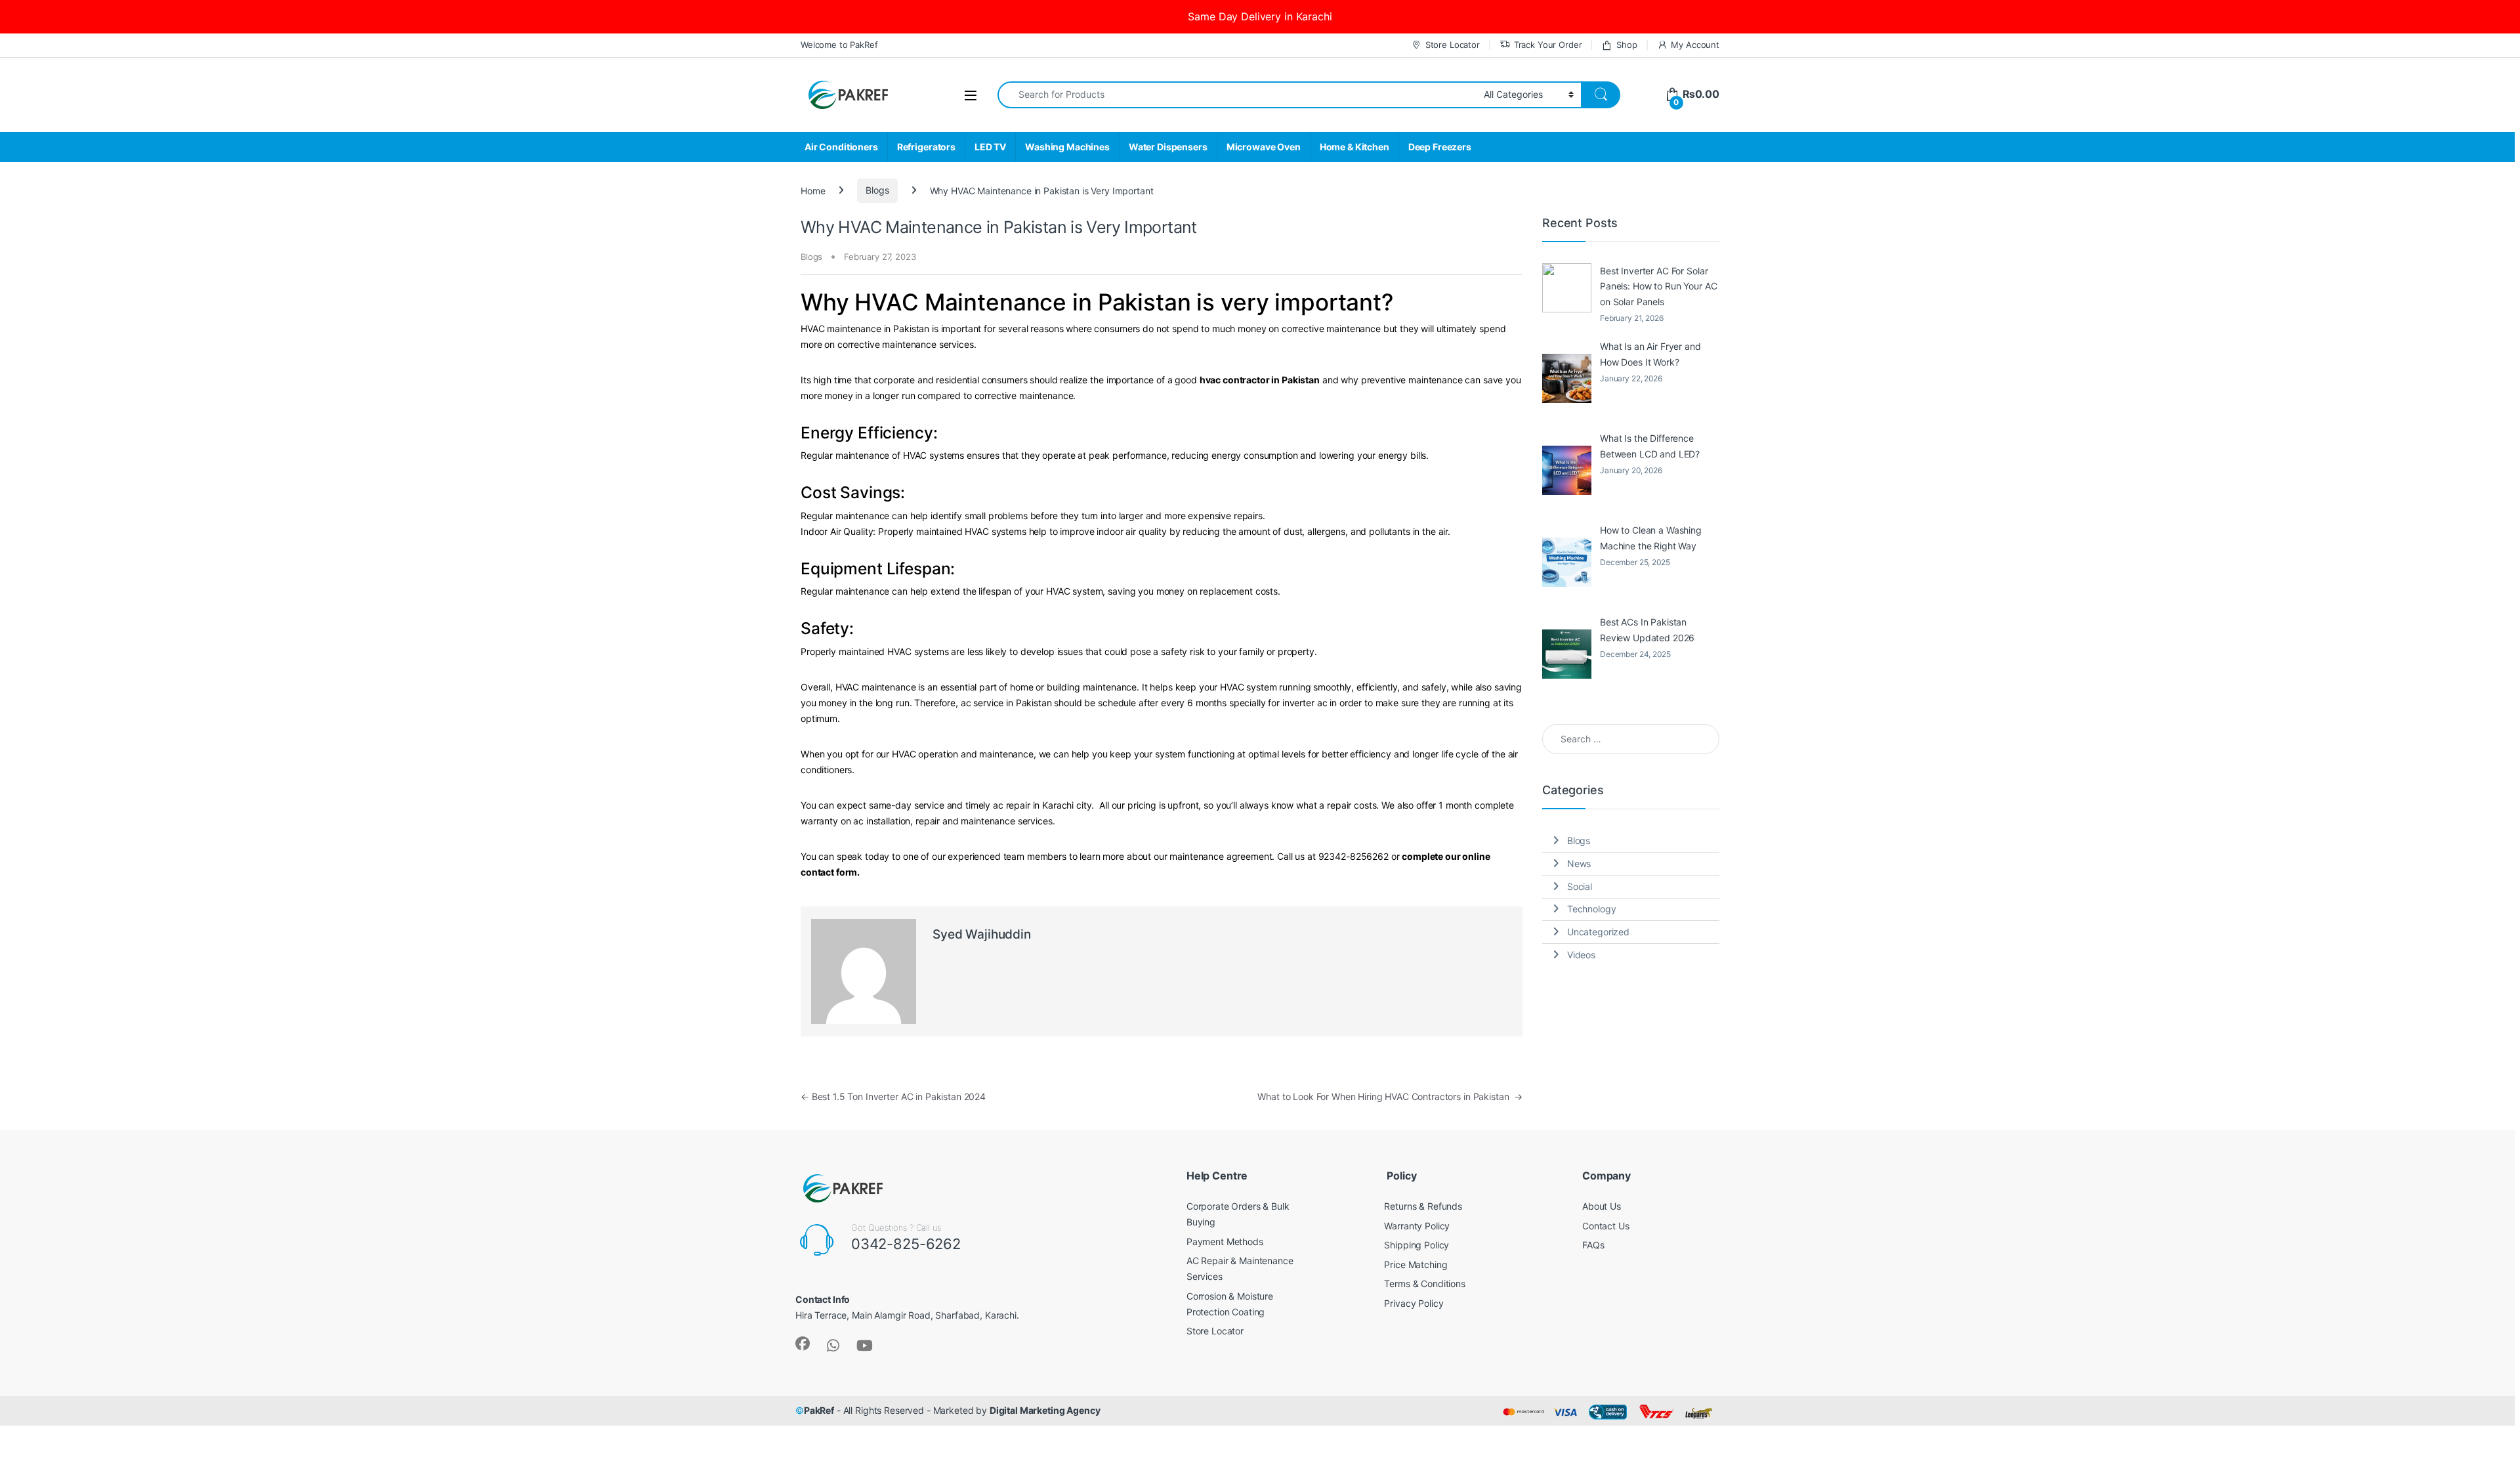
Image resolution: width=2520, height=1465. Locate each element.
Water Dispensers (1168, 147)
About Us (1602, 1206)
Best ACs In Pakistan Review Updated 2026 (1647, 630)
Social (1580, 886)
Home (813, 190)
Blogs (877, 190)
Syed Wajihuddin (982, 934)
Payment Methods (1225, 1242)
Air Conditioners (841, 147)
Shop (1627, 45)
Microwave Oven (1264, 147)
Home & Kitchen (1354, 147)
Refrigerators (926, 147)
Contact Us (1606, 1226)
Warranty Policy (1417, 1226)
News (1579, 863)
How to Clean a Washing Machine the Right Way (1651, 538)
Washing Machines (1067, 147)
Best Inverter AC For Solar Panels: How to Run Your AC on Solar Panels (1658, 287)
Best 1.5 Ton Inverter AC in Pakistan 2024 (893, 1096)
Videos (1581, 955)
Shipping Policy (1417, 1245)
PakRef (819, 1410)
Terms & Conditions (1424, 1284)
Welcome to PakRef (839, 45)
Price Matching (1416, 1264)
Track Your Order (1548, 45)
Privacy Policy (1414, 1303)
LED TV (990, 147)
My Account (1695, 45)
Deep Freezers (1440, 147)
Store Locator (1453, 45)
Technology (1592, 909)
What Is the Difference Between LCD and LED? (1650, 446)
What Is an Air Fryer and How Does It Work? (1650, 354)
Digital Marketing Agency (1045, 1410)
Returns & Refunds (1423, 1206)
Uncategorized (1598, 932)
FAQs (1593, 1245)
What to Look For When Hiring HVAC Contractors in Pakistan (1390, 1096)
